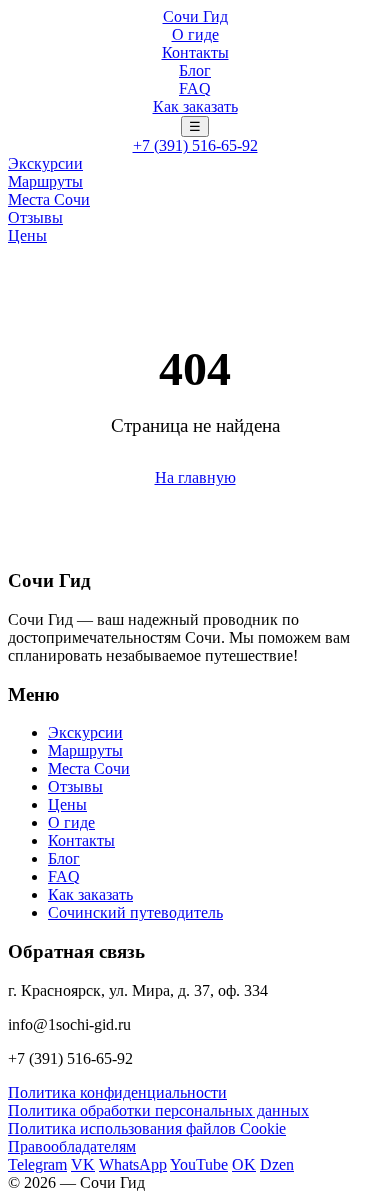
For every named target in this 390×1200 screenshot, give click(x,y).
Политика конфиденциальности (117, 1092)
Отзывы (35, 217)
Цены (27, 235)
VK (83, 1164)
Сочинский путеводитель (135, 912)
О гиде (195, 34)
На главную (195, 477)
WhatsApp (133, 1164)
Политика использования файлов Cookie (147, 1128)
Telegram (37, 1164)
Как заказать (195, 106)
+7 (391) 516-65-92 (195, 145)
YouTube (199, 1164)
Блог (195, 70)
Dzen (277, 1164)
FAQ (195, 88)
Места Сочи (49, 199)
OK (244, 1164)
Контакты (195, 52)
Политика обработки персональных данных (158, 1110)
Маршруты (45, 181)
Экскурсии (45, 163)
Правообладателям (72, 1146)
